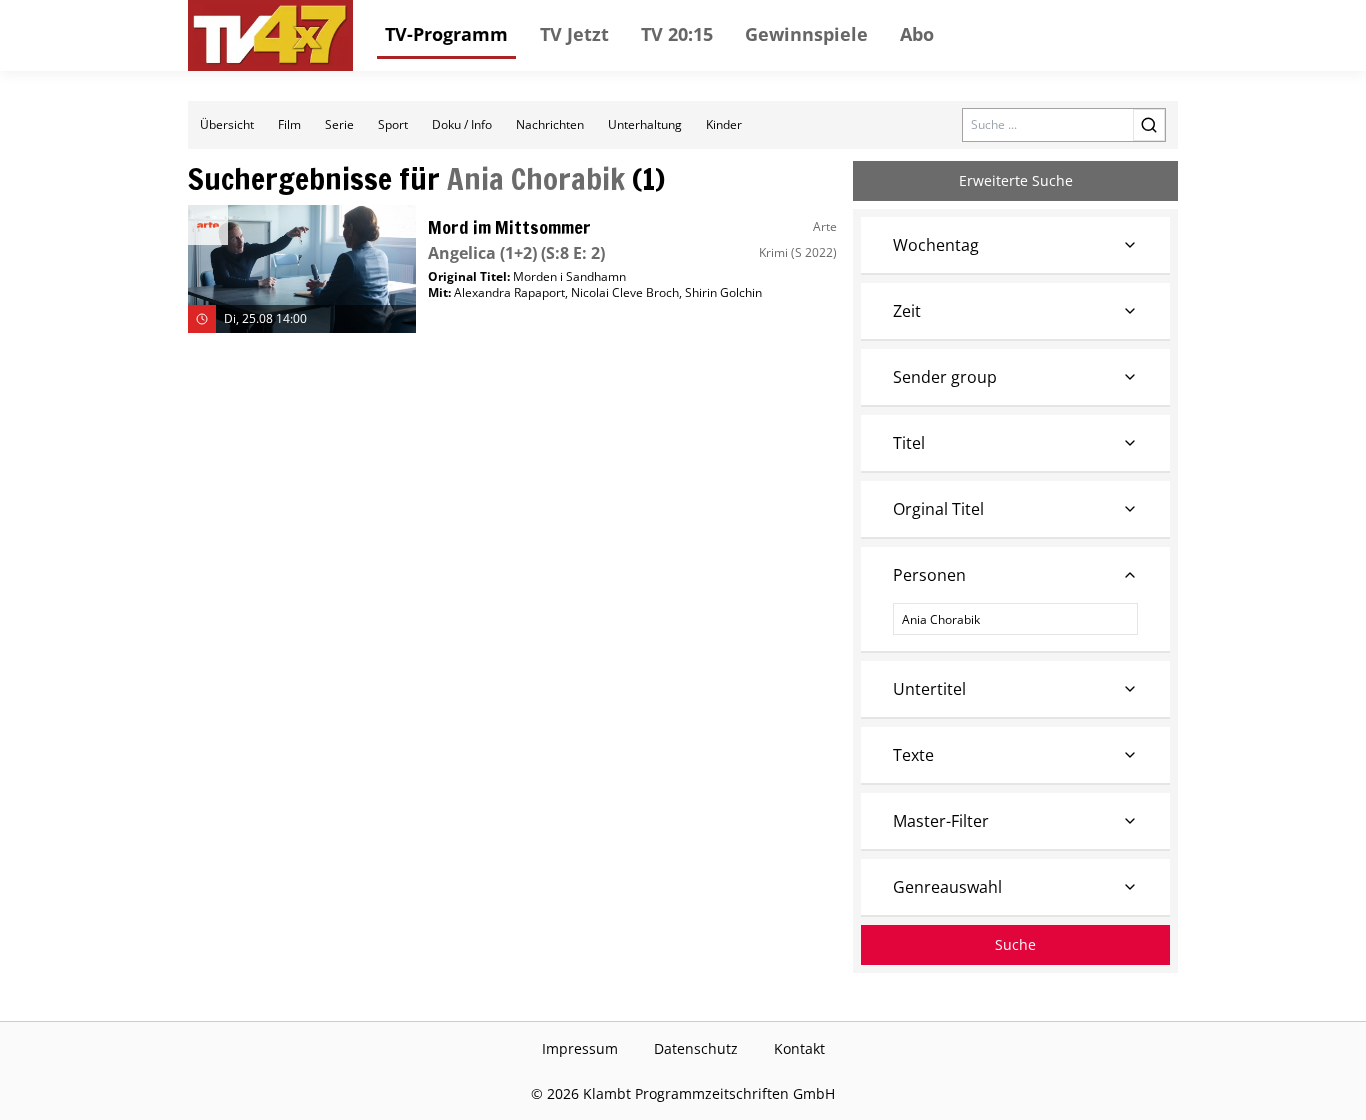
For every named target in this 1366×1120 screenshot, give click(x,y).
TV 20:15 (677, 34)
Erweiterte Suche (1016, 180)
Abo (917, 34)
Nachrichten (550, 124)
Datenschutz (696, 1048)
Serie (339, 124)
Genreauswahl (947, 887)
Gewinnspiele (806, 34)
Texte (913, 755)
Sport (393, 124)
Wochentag (936, 245)
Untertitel (929, 689)
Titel (909, 443)
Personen (929, 575)
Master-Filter (941, 821)
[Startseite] (270, 35)
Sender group (945, 377)
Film (289, 124)
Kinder (724, 124)
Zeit (907, 311)
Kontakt (799, 1048)
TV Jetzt (574, 34)
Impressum (580, 1048)
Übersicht (227, 124)
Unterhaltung (645, 124)
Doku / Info (462, 124)
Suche (1015, 944)
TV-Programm (446, 34)
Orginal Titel (938, 509)
